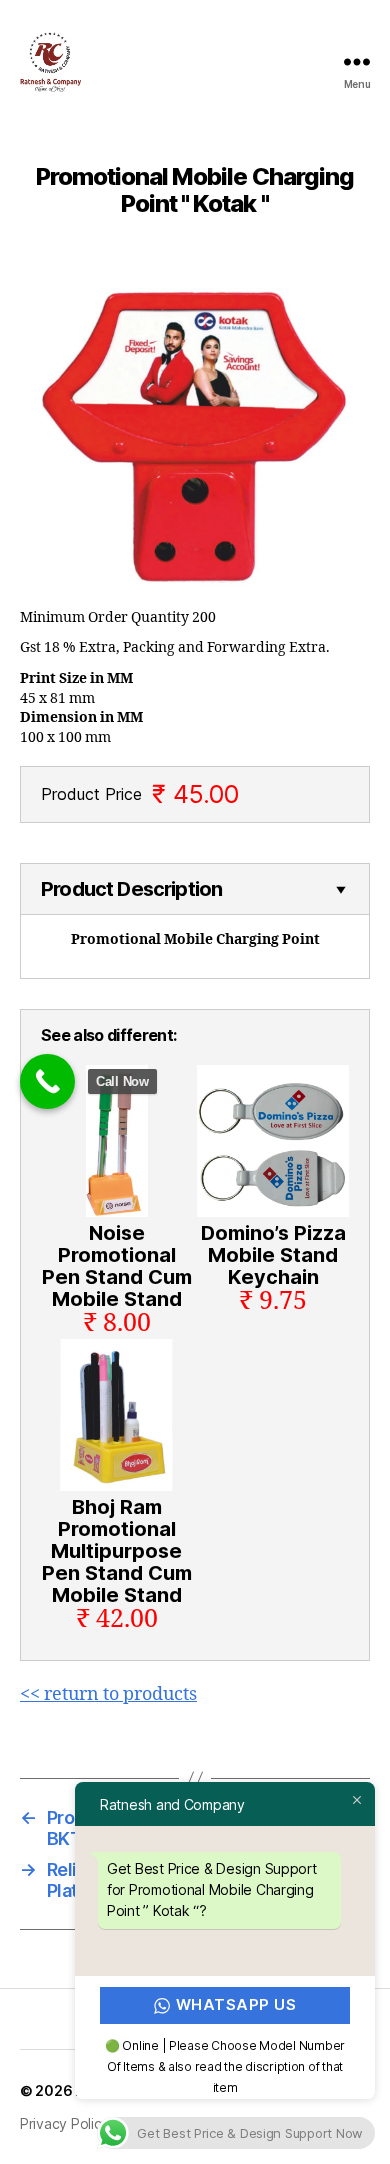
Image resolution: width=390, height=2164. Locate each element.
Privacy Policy (64, 2123)
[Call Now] (47, 1081)
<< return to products (108, 1694)
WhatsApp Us (236, 2004)
